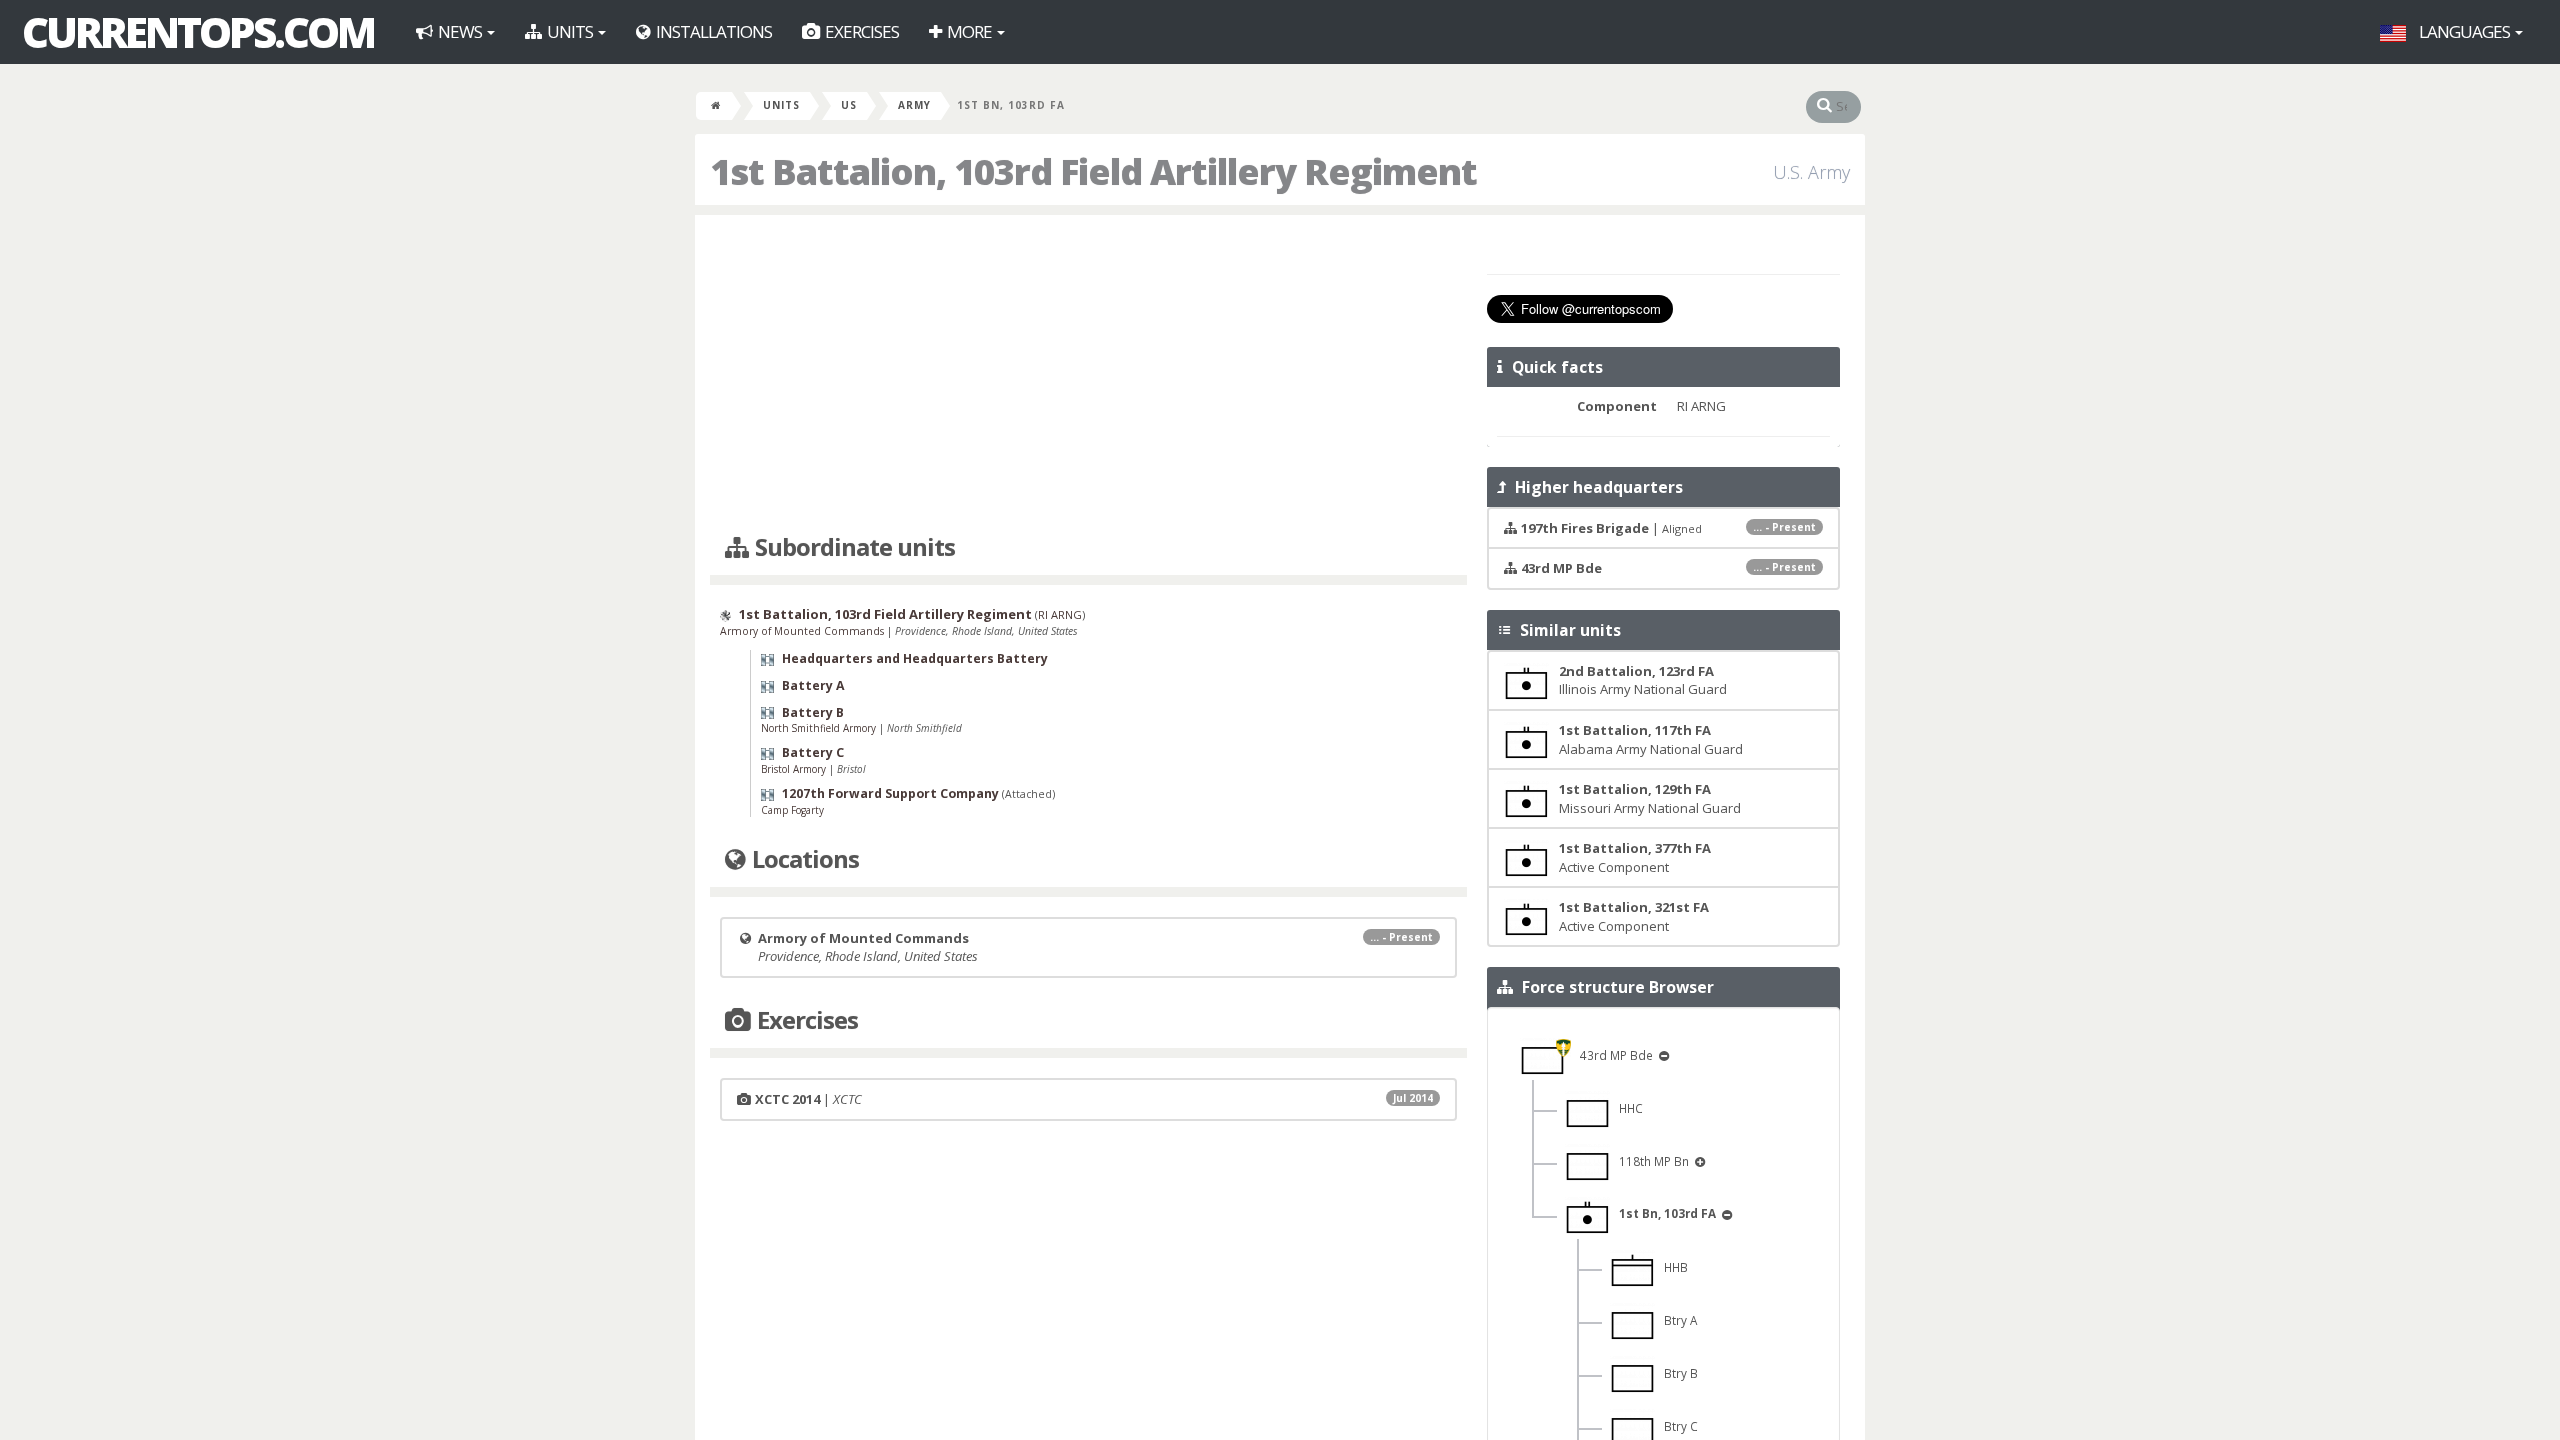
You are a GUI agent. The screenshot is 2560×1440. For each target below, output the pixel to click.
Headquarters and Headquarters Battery (915, 658)
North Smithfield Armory (820, 728)
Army (914, 105)
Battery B (813, 712)
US (849, 105)
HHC (1626, 1108)
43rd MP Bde (1613, 1055)
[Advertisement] (1088, 375)
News (460, 31)
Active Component (1635, 857)
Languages (2464, 31)
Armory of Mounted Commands (803, 631)
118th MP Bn (1651, 1161)
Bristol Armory (795, 769)
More (969, 31)
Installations (712, 31)
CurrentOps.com (198, 32)
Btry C (1676, 1426)
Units (570, 31)
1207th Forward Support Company (890, 793)
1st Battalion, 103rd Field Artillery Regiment (885, 614)
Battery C (813, 752)
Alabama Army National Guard (1651, 739)
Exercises (860, 31)
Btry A (1676, 1320)
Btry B (1676, 1373)
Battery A (813, 685)
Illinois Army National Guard (1643, 680)
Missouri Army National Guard (1650, 798)
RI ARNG (1060, 614)
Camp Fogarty (792, 810)
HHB (1671, 1267)
